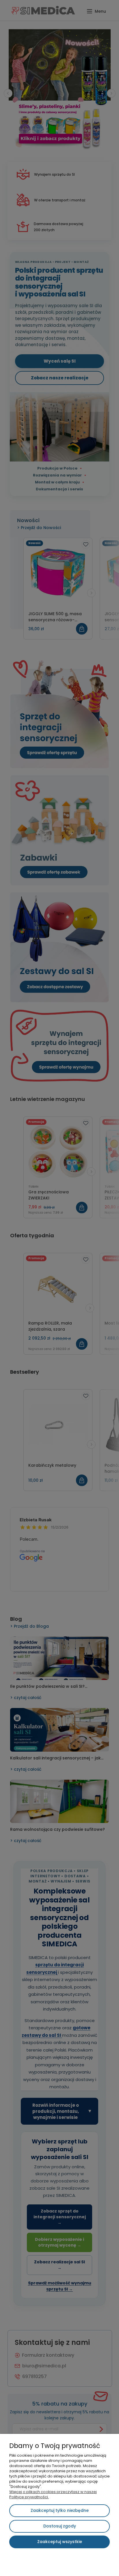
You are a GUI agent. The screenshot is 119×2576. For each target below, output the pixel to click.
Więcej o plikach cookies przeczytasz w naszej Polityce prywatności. (53, 2494)
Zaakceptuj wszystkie (60, 2542)
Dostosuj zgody (60, 2526)
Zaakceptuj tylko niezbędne (60, 2510)
